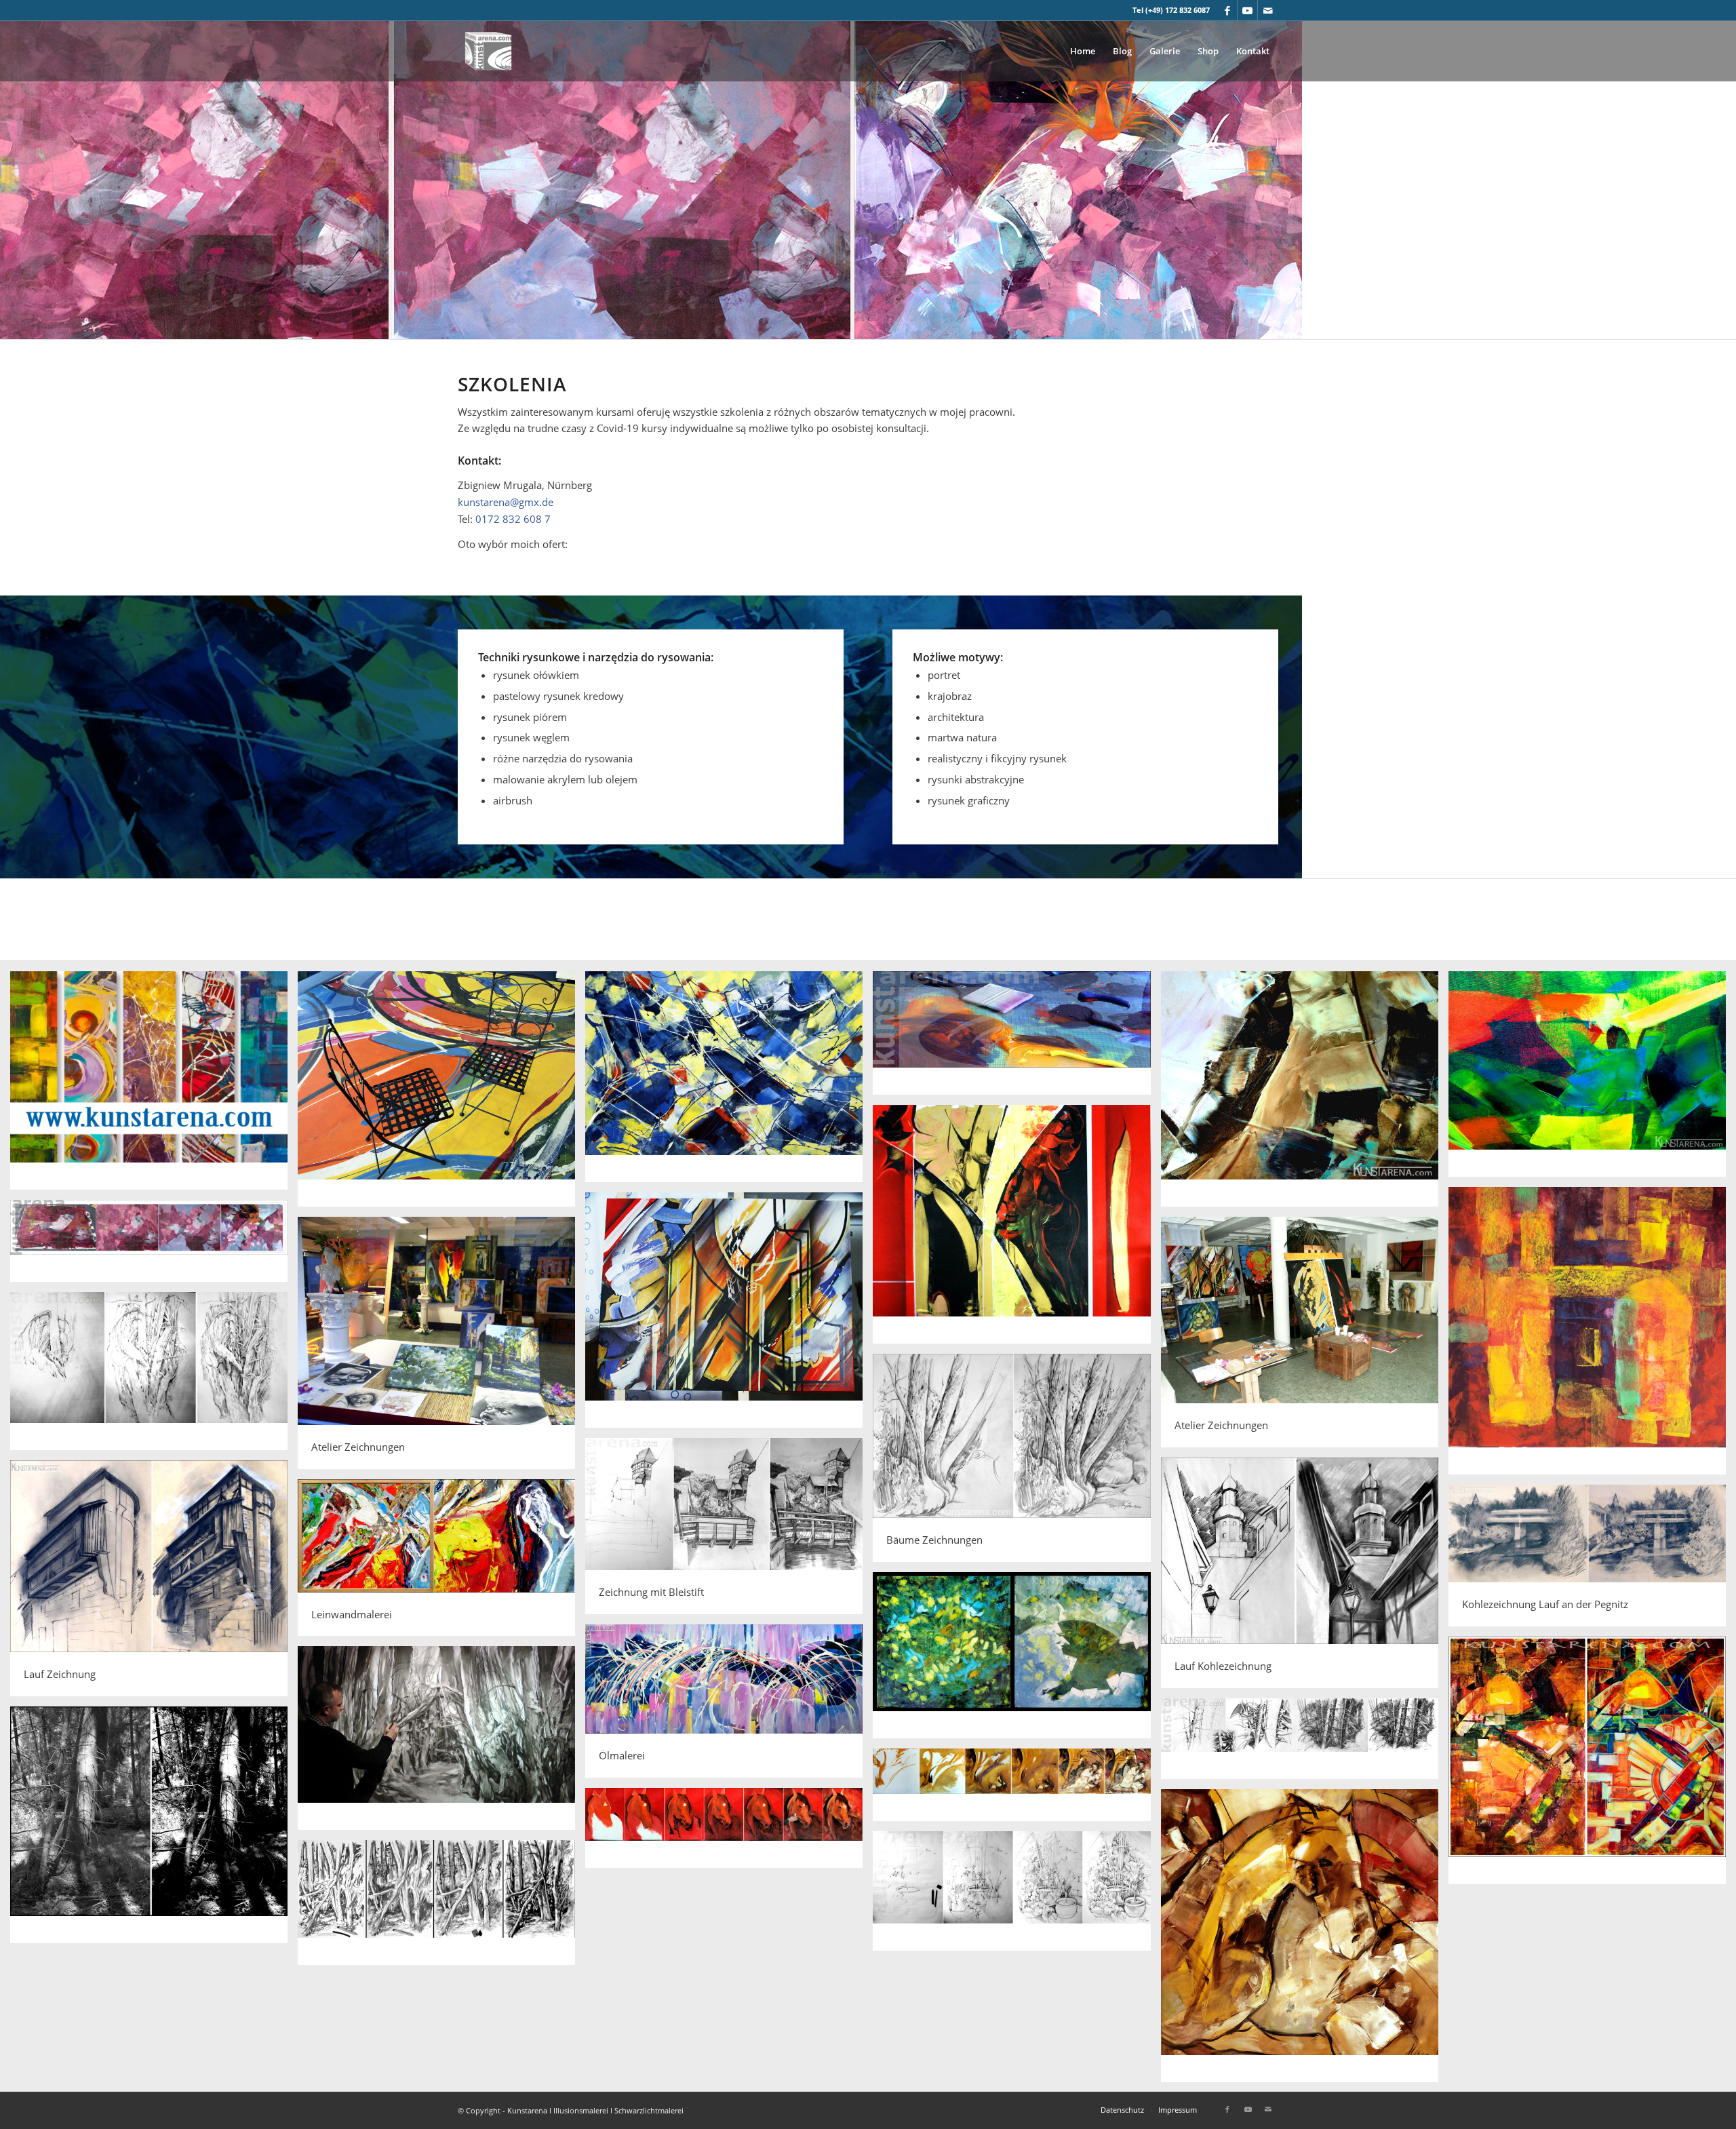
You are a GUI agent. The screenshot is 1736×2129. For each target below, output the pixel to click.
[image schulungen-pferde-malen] (1017, 1790)
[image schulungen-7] (1017, 1229)
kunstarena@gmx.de (506, 502)
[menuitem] (1083, 51)
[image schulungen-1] (154, 1085)
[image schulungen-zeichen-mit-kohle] (1305, 1744)
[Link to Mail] (1268, 10)
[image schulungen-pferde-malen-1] (729, 1833)
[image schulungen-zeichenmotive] (154, 1830)
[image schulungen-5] (1305, 1094)
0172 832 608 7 (513, 519)
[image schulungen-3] (729, 1081)
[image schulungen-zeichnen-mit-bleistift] (1017, 1896)
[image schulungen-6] (1592, 1079)
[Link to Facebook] (1227, 10)
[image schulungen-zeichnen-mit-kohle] (441, 1908)
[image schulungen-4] (1017, 1038)
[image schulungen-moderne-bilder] (1017, 1660)
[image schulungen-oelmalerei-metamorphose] (1592, 1765)
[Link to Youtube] (1247, 10)
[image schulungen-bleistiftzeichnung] (154, 1376)
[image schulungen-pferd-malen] (1305, 1941)
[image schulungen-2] (441, 1094)
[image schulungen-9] (729, 1315)
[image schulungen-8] (1592, 1336)
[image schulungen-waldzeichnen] (441, 1743)
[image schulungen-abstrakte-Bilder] (154, 1246)
